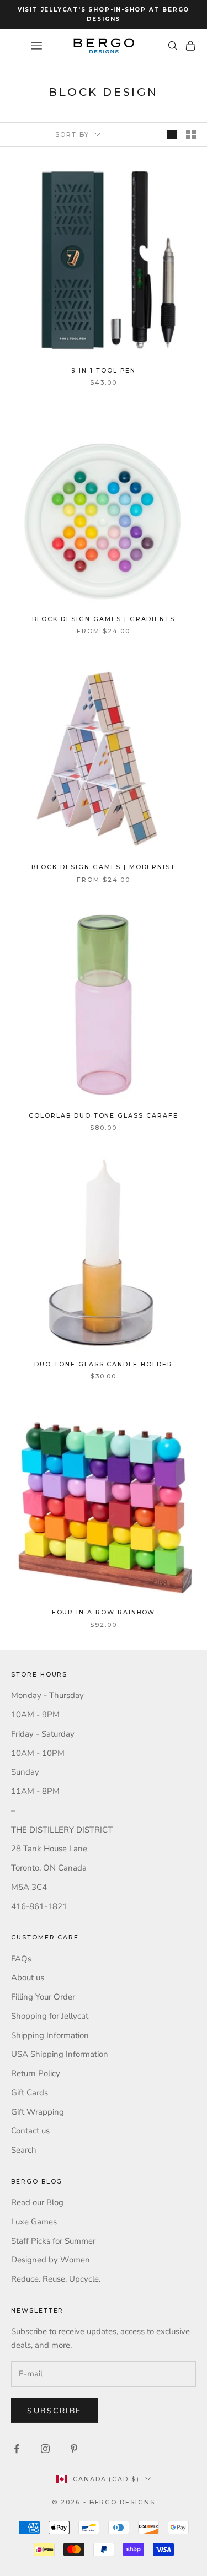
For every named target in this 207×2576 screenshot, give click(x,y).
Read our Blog (37, 2202)
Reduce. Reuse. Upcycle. (56, 2279)
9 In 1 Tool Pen (103, 371)
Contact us (30, 2131)
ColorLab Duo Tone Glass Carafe (103, 1116)
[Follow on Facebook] (17, 2449)
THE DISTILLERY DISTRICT (62, 1830)
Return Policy (36, 2073)
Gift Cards (30, 2093)
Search (24, 2150)
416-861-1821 (39, 1906)
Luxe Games (34, 2222)
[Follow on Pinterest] (74, 2449)
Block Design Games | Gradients (104, 619)
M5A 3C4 (29, 1887)
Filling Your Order (43, 1997)
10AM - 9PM (35, 1715)
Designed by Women (51, 2260)
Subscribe (54, 2411)
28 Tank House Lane (49, 1849)
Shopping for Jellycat (50, 2016)
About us (28, 1977)
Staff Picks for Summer (53, 2241)
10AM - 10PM (38, 1753)
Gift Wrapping (38, 2112)
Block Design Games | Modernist (104, 867)
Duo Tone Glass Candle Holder (103, 1364)
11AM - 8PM (35, 1791)
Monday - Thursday (47, 1695)
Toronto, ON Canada (49, 1868)
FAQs (21, 1959)
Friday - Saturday (43, 1734)
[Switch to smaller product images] (191, 134)
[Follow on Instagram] (45, 2449)
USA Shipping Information (60, 2054)
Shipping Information (50, 2035)
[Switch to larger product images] (172, 134)
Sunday (25, 1772)
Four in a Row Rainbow (104, 1612)
